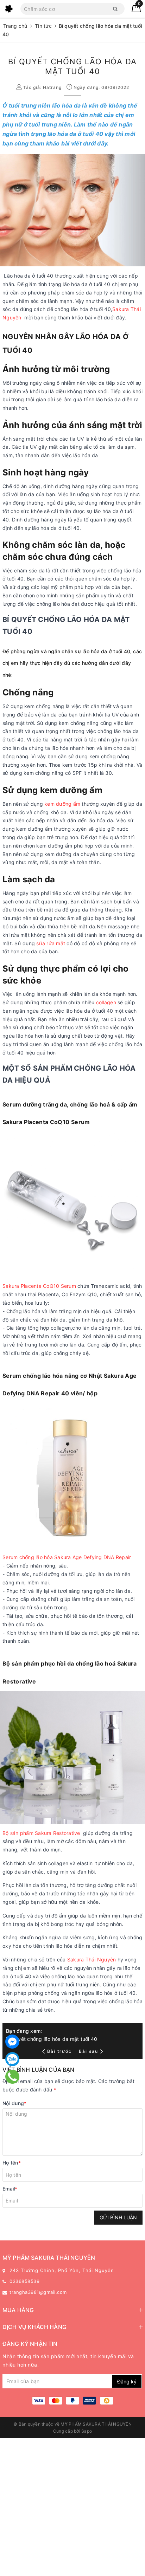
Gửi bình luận (118, 2217)
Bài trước (60, 2051)
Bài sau (89, 2051)
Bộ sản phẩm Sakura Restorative (41, 1833)
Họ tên (12, 2163)
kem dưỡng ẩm (62, 804)
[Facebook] (12, 2042)
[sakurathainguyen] (9, 9)
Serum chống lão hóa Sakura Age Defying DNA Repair (67, 1557)
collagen (106, 1002)
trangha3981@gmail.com (38, 2292)
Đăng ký (127, 2382)
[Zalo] (12, 2059)
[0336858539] (12, 2077)
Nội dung (14, 2103)
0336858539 (24, 2281)
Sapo (87, 2431)
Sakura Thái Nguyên (92, 1959)
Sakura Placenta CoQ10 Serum (40, 1286)
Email (10, 2189)
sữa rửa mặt (51, 943)
